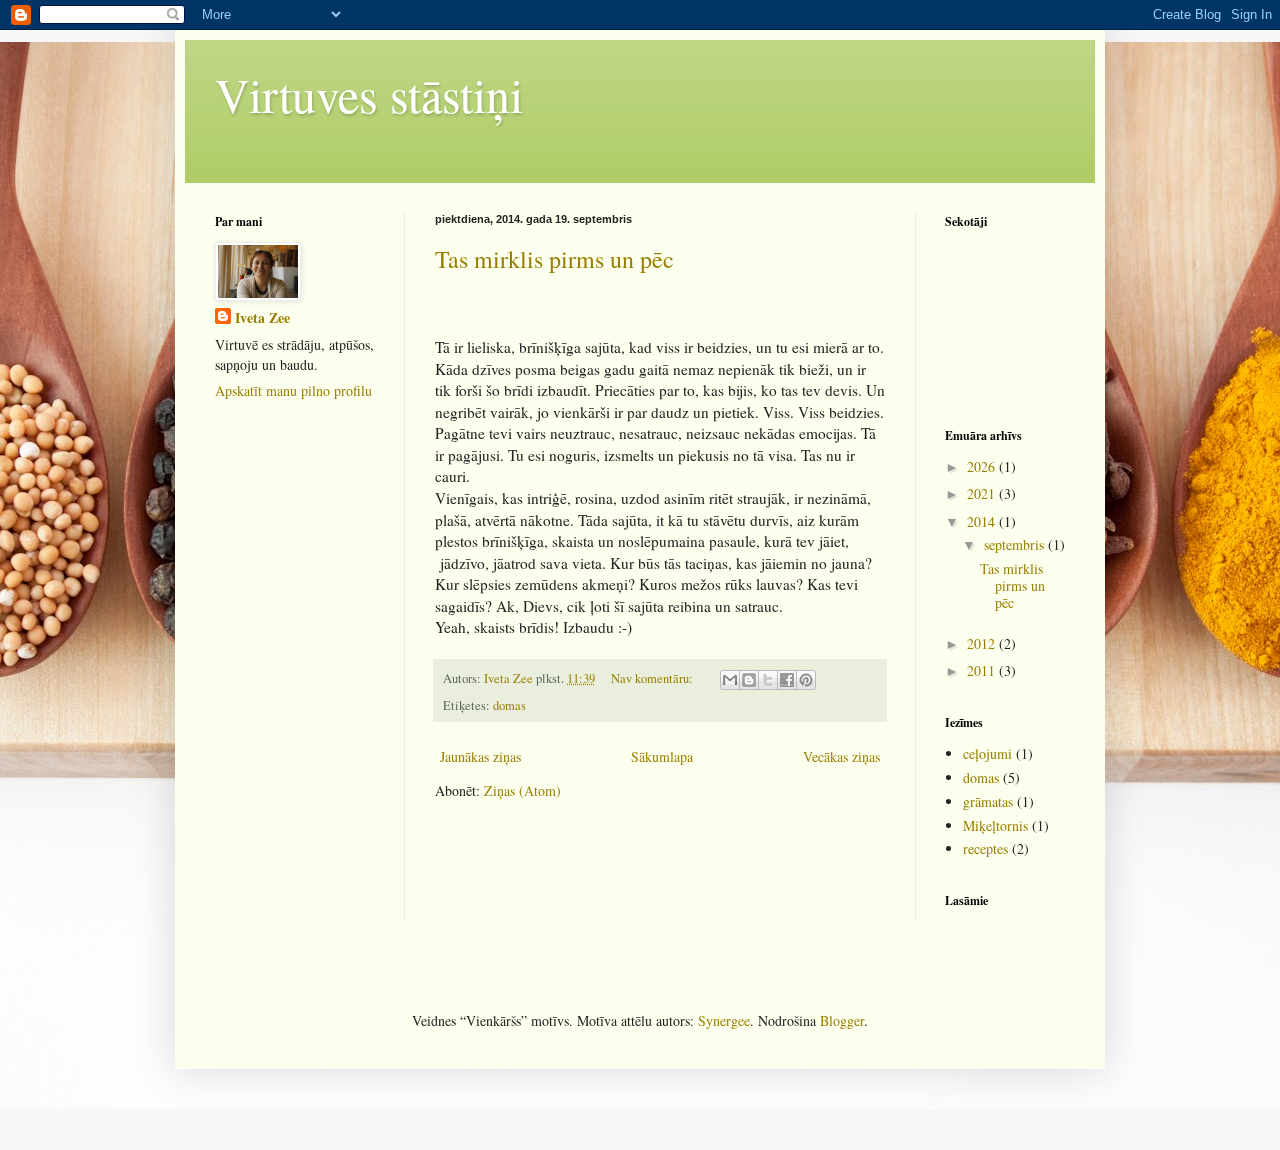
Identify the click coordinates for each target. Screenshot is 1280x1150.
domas (509, 705)
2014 (983, 521)
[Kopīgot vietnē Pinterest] (806, 680)
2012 (983, 643)
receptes (985, 848)
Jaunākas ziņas (480, 756)
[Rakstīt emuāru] (749, 680)
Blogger (842, 1020)
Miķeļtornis (995, 825)
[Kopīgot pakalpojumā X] (768, 680)
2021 (983, 493)
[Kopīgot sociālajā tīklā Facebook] (787, 680)
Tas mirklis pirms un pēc (554, 259)
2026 (983, 466)
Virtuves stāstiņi (369, 94)
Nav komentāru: (653, 678)
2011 (983, 670)
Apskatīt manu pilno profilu (293, 390)
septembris (1016, 544)
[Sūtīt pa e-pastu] (730, 680)
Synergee (724, 1020)
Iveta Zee (262, 318)
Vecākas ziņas (841, 756)
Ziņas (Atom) (522, 790)
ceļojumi (987, 753)
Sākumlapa (662, 756)
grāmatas (988, 801)
